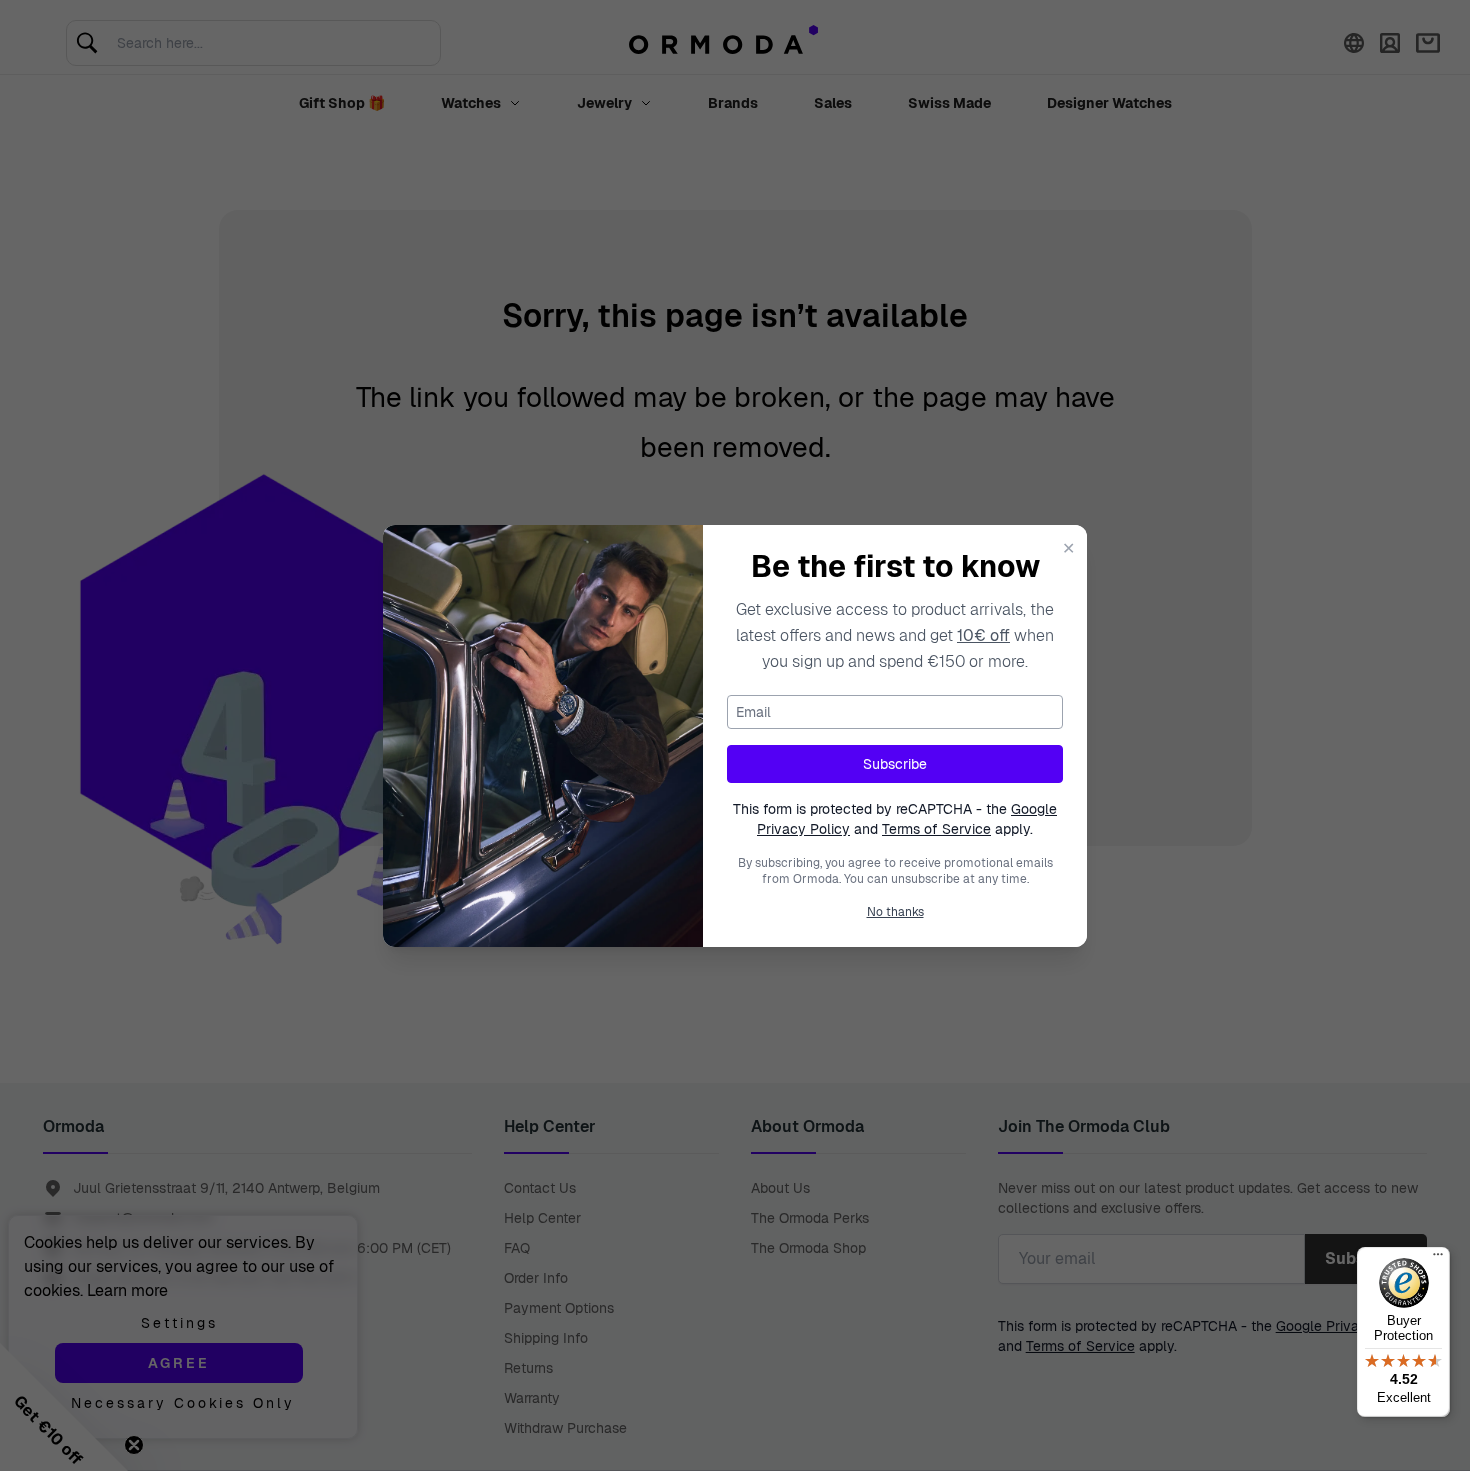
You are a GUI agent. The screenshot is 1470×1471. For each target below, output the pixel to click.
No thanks (895, 912)
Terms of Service (936, 829)
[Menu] (1438, 1259)
